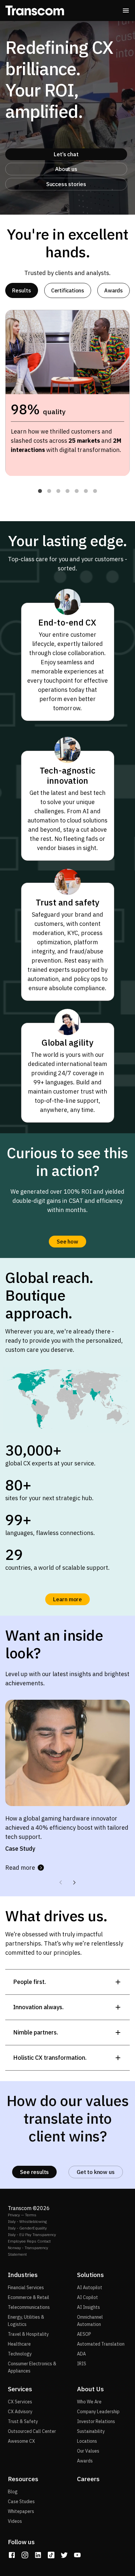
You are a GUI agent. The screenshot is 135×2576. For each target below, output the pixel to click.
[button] (40, 491)
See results (34, 2172)
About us (66, 169)
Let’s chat (66, 154)
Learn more (67, 1599)
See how (67, 1242)
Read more (20, 1868)
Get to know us (96, 2172)
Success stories (66, 184)
